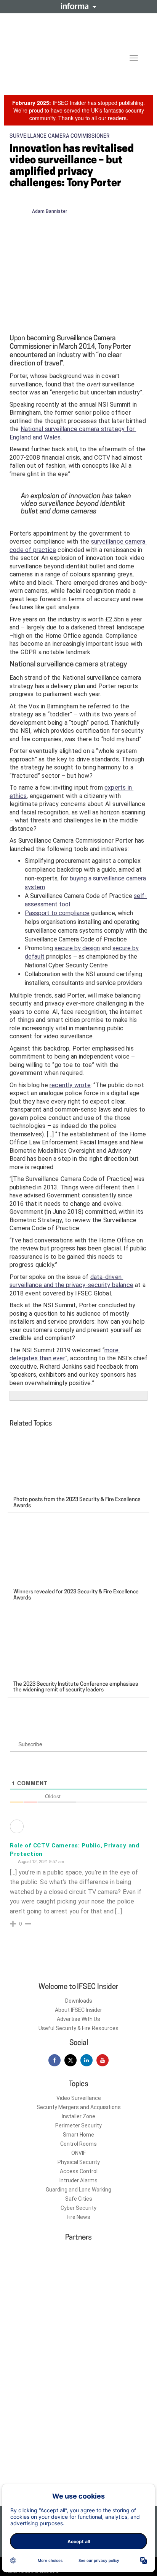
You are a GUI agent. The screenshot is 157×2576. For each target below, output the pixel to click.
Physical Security (79, 2162)
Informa (78, 6)
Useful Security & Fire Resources (78, 2028)
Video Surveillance (79, 2098)
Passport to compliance (57, 913)
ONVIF (78, 2153)
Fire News (78, 2217)
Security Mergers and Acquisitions (79, 2107)
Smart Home (78, 2135)
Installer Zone (78, 2116)
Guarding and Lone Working (78, 2190)
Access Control (79, 2171)
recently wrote (70, 1085)
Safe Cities (79, 2199)
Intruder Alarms (78, 2180)
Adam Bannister (50, 211)
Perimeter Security (78, 2125)
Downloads (79, 2001)
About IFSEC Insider (78, 2010)
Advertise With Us (78, 2019)
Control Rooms (78, 2144)
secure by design (77, 948)
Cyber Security (78, 2208)
